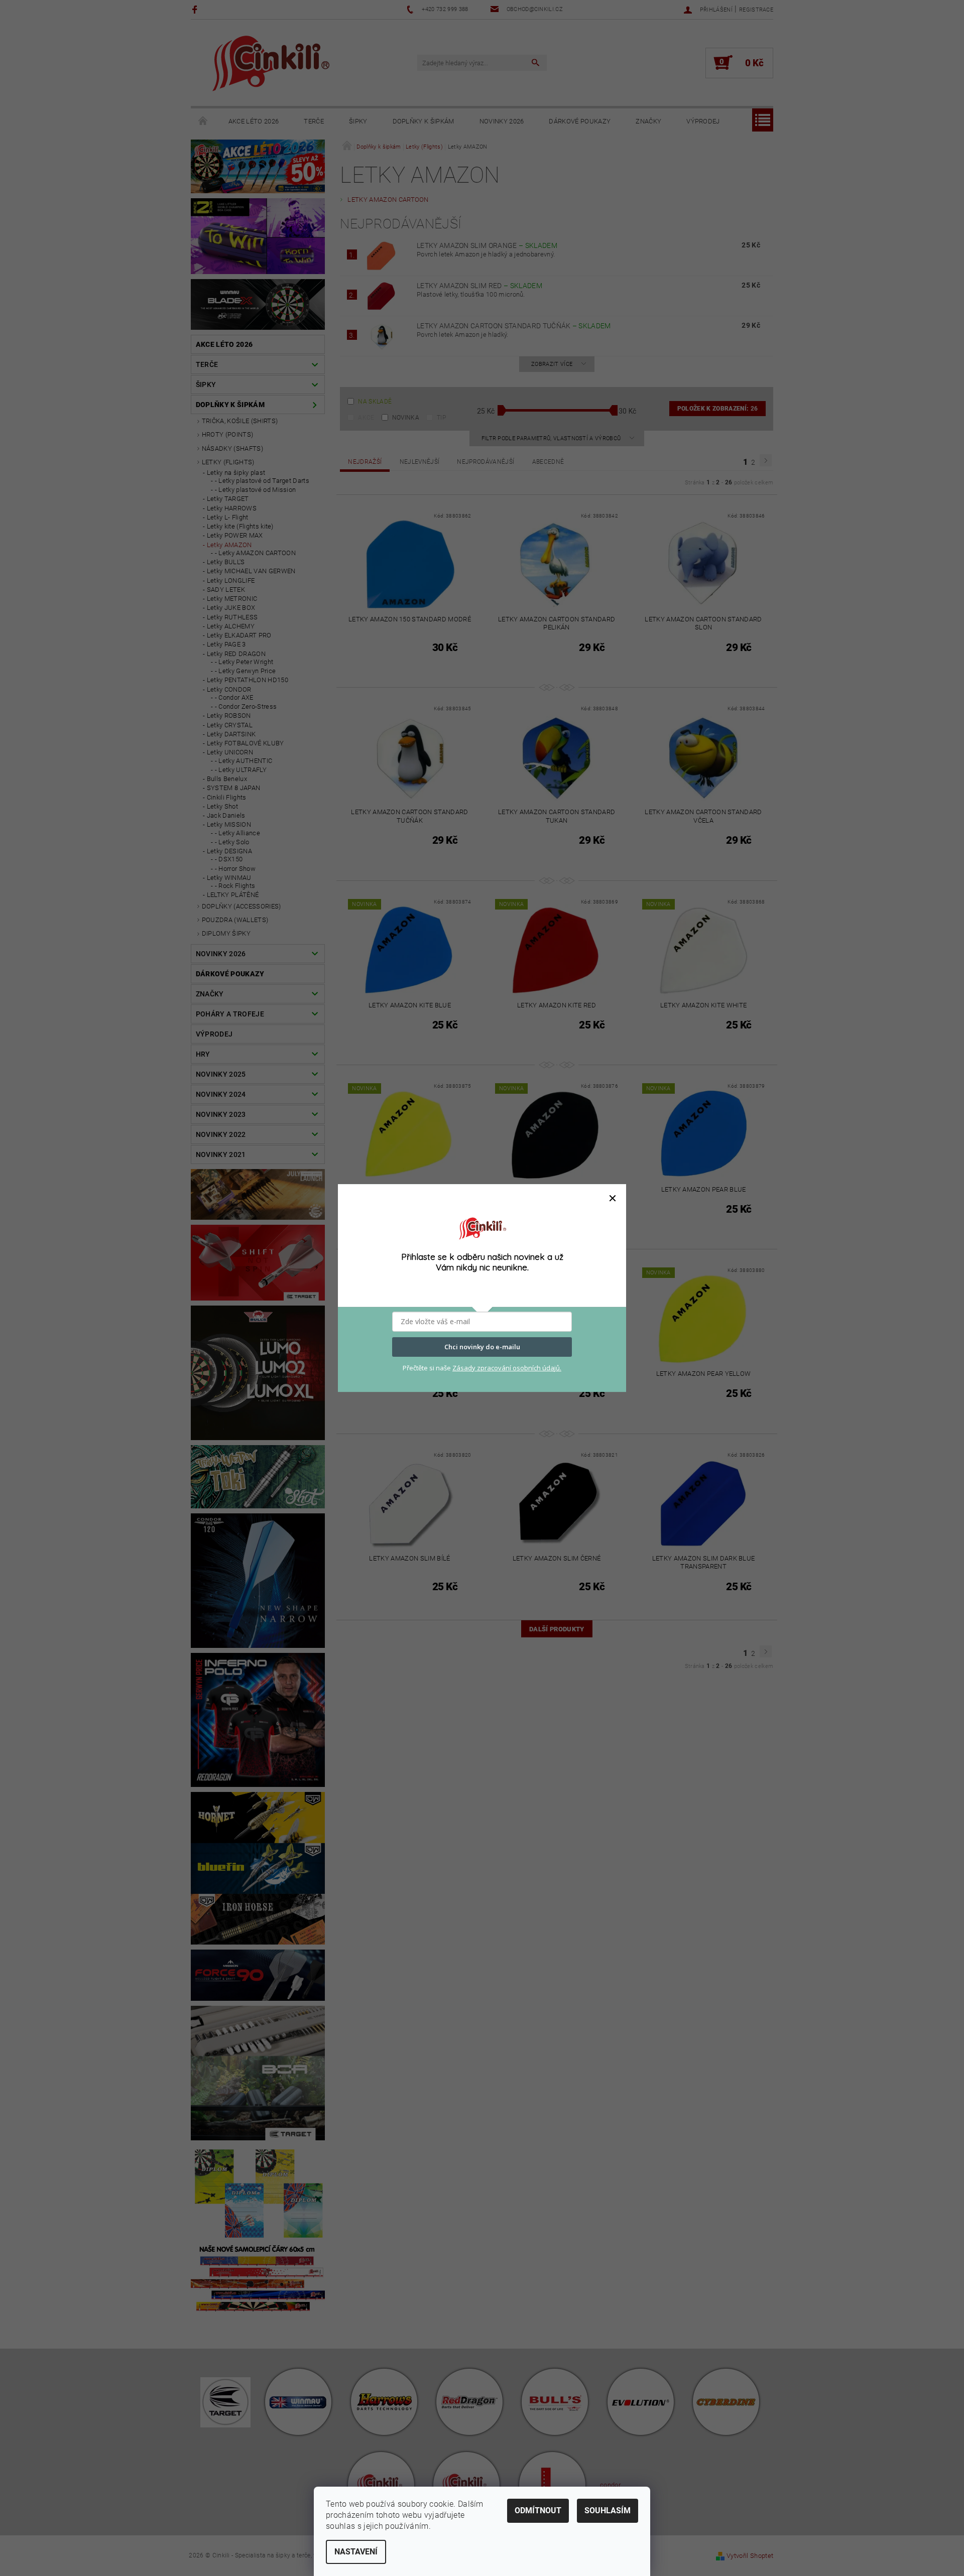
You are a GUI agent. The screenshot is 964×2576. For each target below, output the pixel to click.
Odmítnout (538, 2510)
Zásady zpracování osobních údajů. (507, 1368)
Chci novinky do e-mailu (482, 1347)
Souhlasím (608, 2510)
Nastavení (356, 2552)
